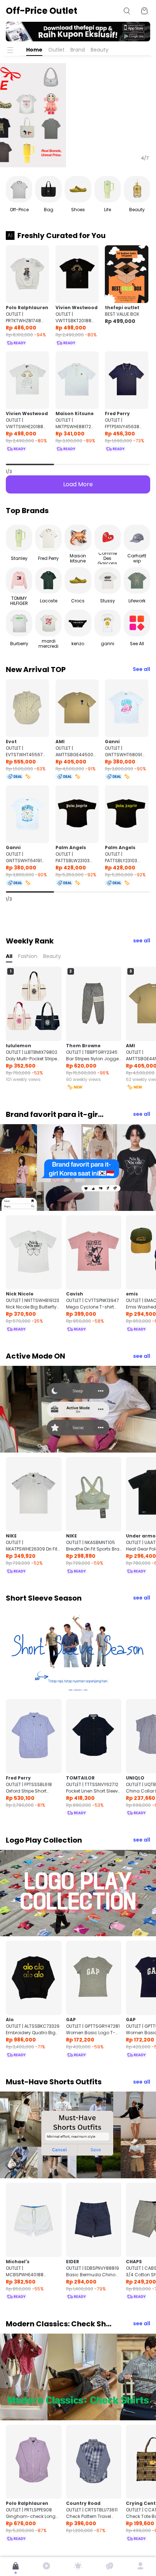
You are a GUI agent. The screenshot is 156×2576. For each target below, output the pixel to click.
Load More (78, 484)
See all (141, 669)
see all (142, 941)
